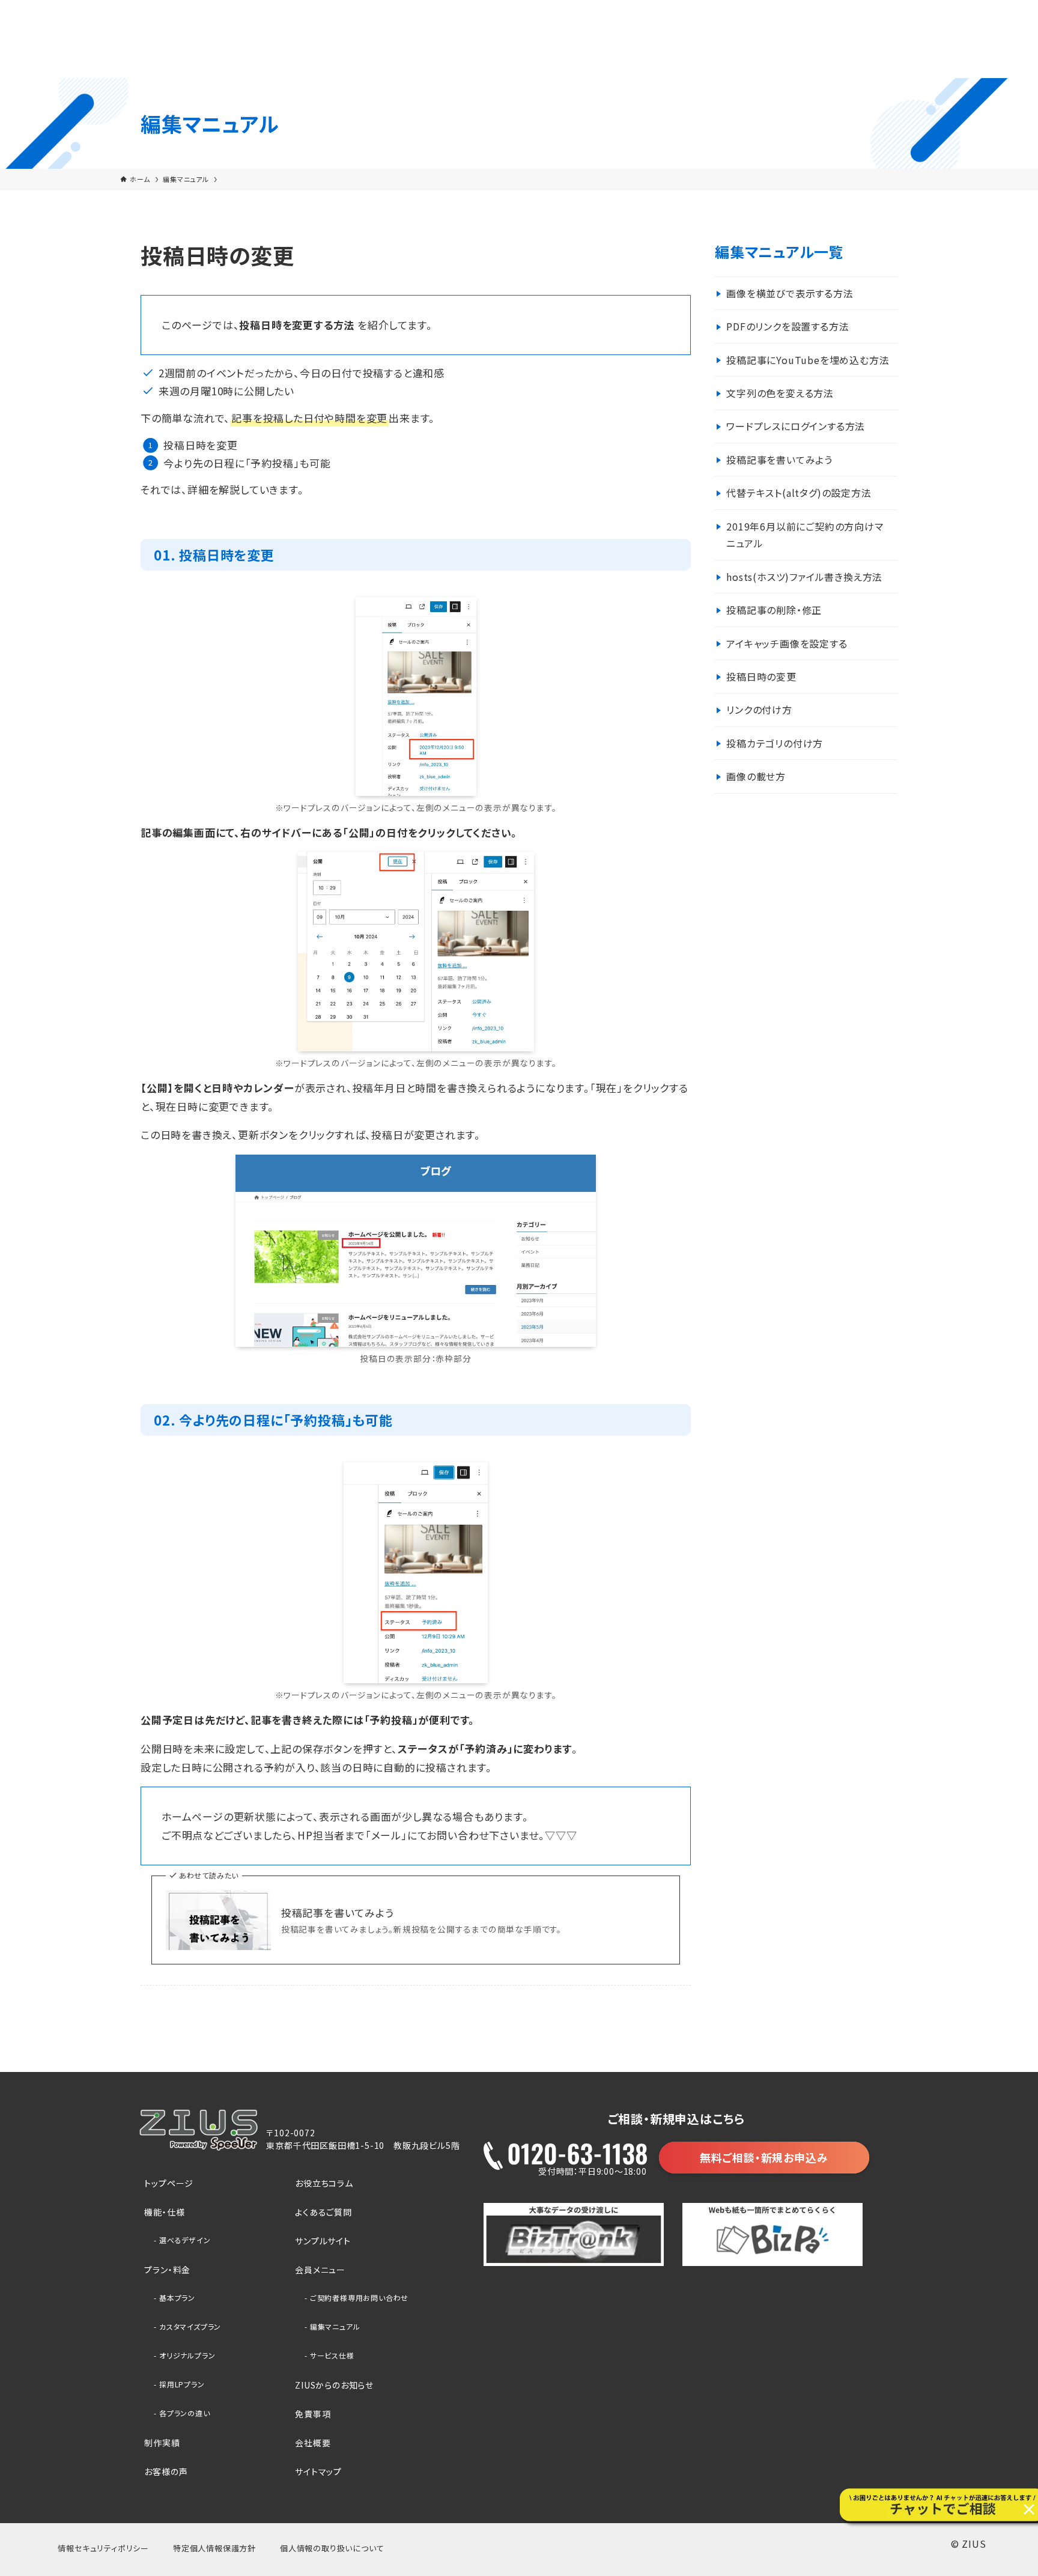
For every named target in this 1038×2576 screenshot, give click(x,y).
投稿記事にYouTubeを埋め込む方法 (808, 360)
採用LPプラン (182, 2384)
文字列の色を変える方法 (780, 393)
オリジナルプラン (187, 2355)
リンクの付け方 (759, 709)
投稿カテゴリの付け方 (775, 743)
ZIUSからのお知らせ (334, 2385)
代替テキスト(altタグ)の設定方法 (799, 493)
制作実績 (162, 2443)
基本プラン (177, 2298)
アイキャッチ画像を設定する (787, 643)
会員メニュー (320, 2270)
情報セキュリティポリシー (103, 2548)
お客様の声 (166, 2471)
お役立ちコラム (324, 2183)
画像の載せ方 (756, 776)
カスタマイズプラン (190, 2326)
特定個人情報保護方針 (214, 2548)
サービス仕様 (332, 2355)
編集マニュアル (335, 2326)
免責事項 (313, 2414)
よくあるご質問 (323, 2212)
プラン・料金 (167, 2270)
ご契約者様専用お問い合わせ (359, 2298)
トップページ (169, 2183)
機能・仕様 (164, 2212)
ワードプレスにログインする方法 (796, 426)
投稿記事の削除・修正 (774, 610)
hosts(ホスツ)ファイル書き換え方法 (804, 577)
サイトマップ (318, 2471)
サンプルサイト (323, 2241)
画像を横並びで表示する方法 (790, 293)
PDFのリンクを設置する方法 (788, 326)
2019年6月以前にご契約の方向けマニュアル (805, 535)
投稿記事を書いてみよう (338, 1913)
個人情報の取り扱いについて (332, 2548)
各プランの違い (185, 2413)
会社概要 (313, 2443)
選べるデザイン (185, 2240)
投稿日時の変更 (761, 676)
